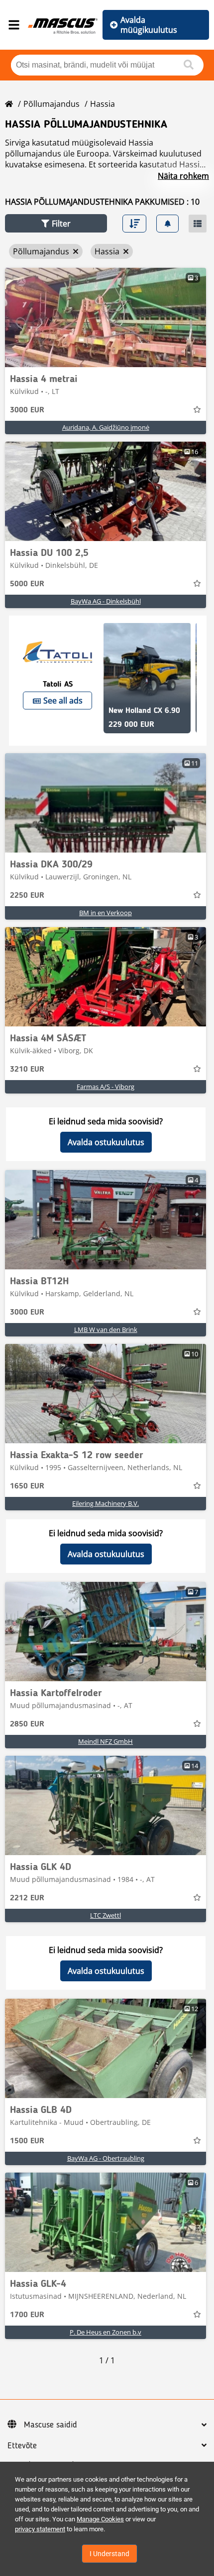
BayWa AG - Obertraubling (106, 2158)
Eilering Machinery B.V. (106, 1503)
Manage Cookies (100, 2519)
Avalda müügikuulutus (149, 25)
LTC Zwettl (106, 1915)
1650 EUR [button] (27, 1486)
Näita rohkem (183, 176)
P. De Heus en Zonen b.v (106, 2332)
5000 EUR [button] (27, 584)
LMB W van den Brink (106, 1329)
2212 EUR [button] (27, 1898)
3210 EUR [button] (27, 1070)
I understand (109, 2554)
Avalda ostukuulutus (106, 1142)
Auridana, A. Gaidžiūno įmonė (106, 427)
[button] (56, 223)
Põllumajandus (52, 104)
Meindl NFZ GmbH (106, 1741)
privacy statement (40, 2529)
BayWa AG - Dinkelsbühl (106, 601)
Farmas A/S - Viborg (106, 1087)
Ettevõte (22, 2446)
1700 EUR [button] (27, 2315)
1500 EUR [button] (27, 2141)
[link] (106, 317)
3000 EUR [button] (27, 410)
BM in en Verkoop (106, 913)
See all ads (63, 701)
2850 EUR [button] (27, 1724)
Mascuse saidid (51, 2425)
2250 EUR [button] (27, 896)
